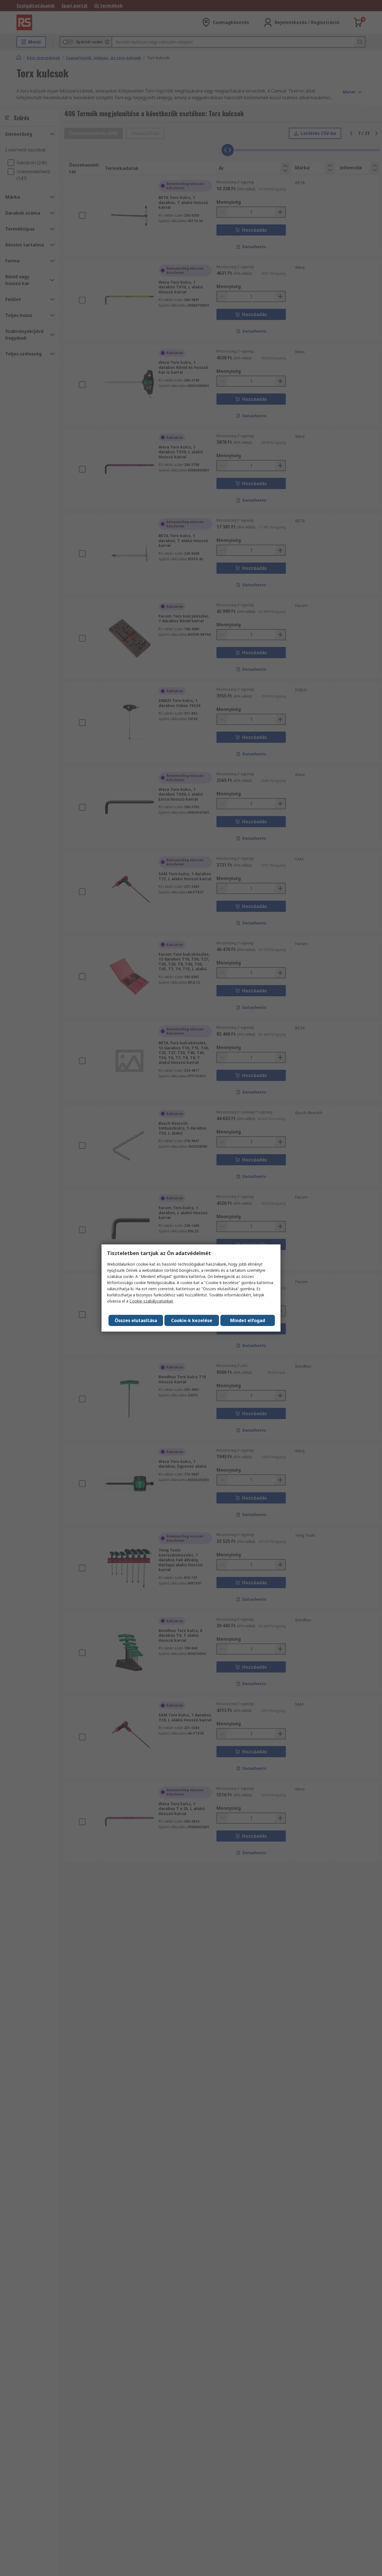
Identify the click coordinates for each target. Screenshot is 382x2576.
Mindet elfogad (248, 1320)
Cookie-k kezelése (192, 1320)
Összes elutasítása (136, 1320)
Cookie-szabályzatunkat (151, 1301)
